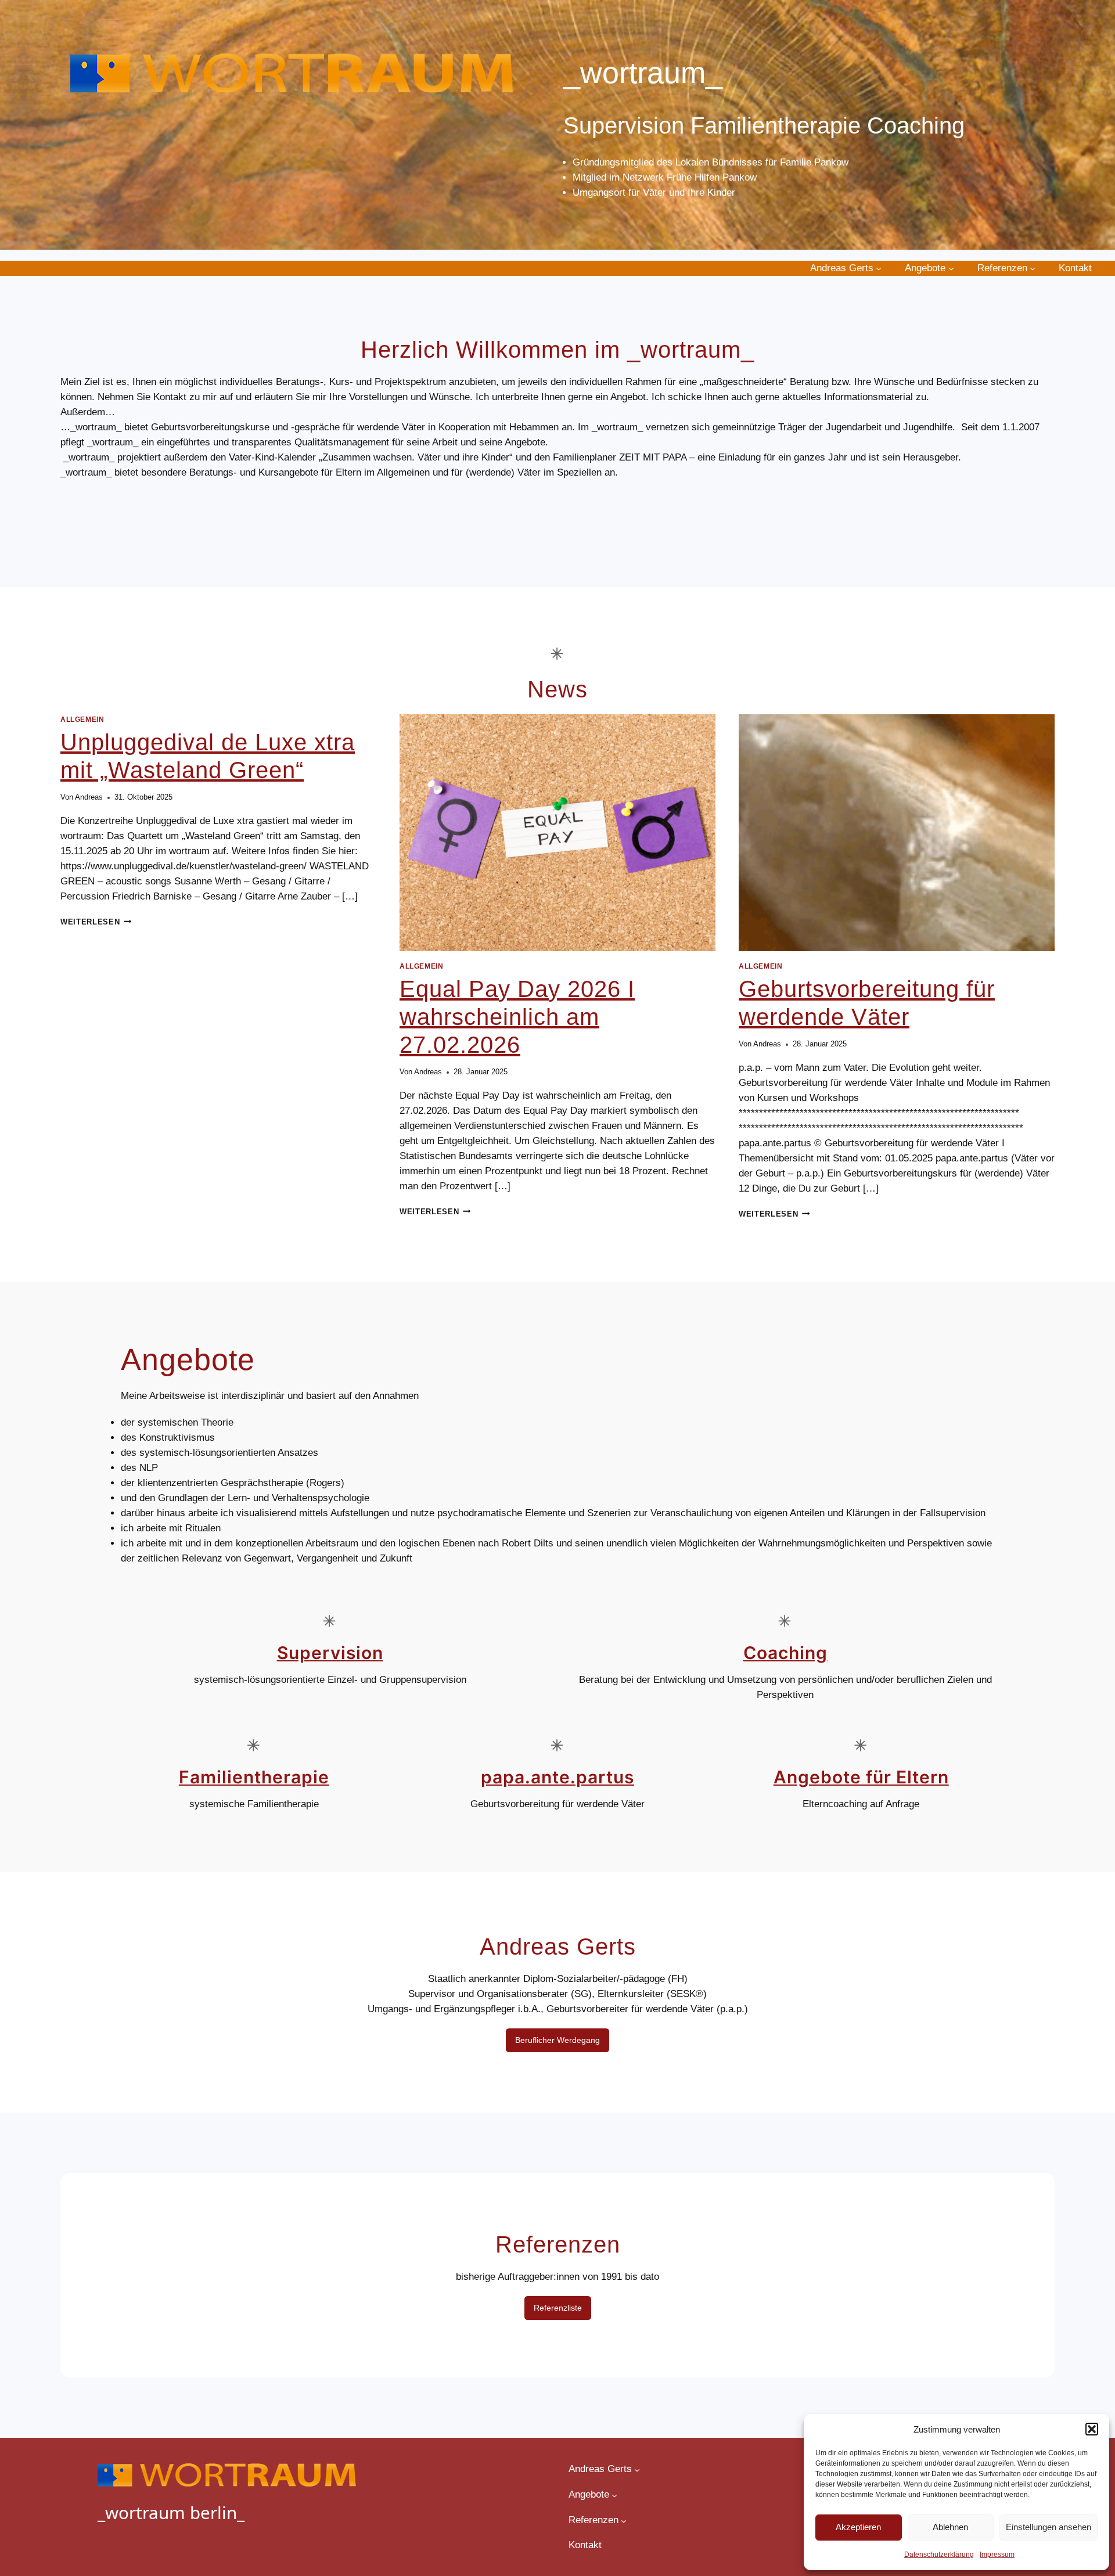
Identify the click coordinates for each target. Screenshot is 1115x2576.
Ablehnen (950, 2527)
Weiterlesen (96, 922)
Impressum (997, 2555)
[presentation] (557, 833)
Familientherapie (254, 1777)
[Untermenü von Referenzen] (1033, 268)
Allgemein (82, 719)
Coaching (785, 1653)
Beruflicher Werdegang (557, 2040)
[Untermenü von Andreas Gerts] (879, 268)
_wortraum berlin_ (171, 2512)
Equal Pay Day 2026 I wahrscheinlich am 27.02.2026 (517, 1017)
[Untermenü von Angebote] (951, 268)
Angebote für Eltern (861, 1777)
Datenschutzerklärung (939, 2555)
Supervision (330, 1653)
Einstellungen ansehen (1049, 2527)
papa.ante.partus (557, 1777)
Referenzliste (558, 2308)
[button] (1092, 2429)
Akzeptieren (858, 2527)
